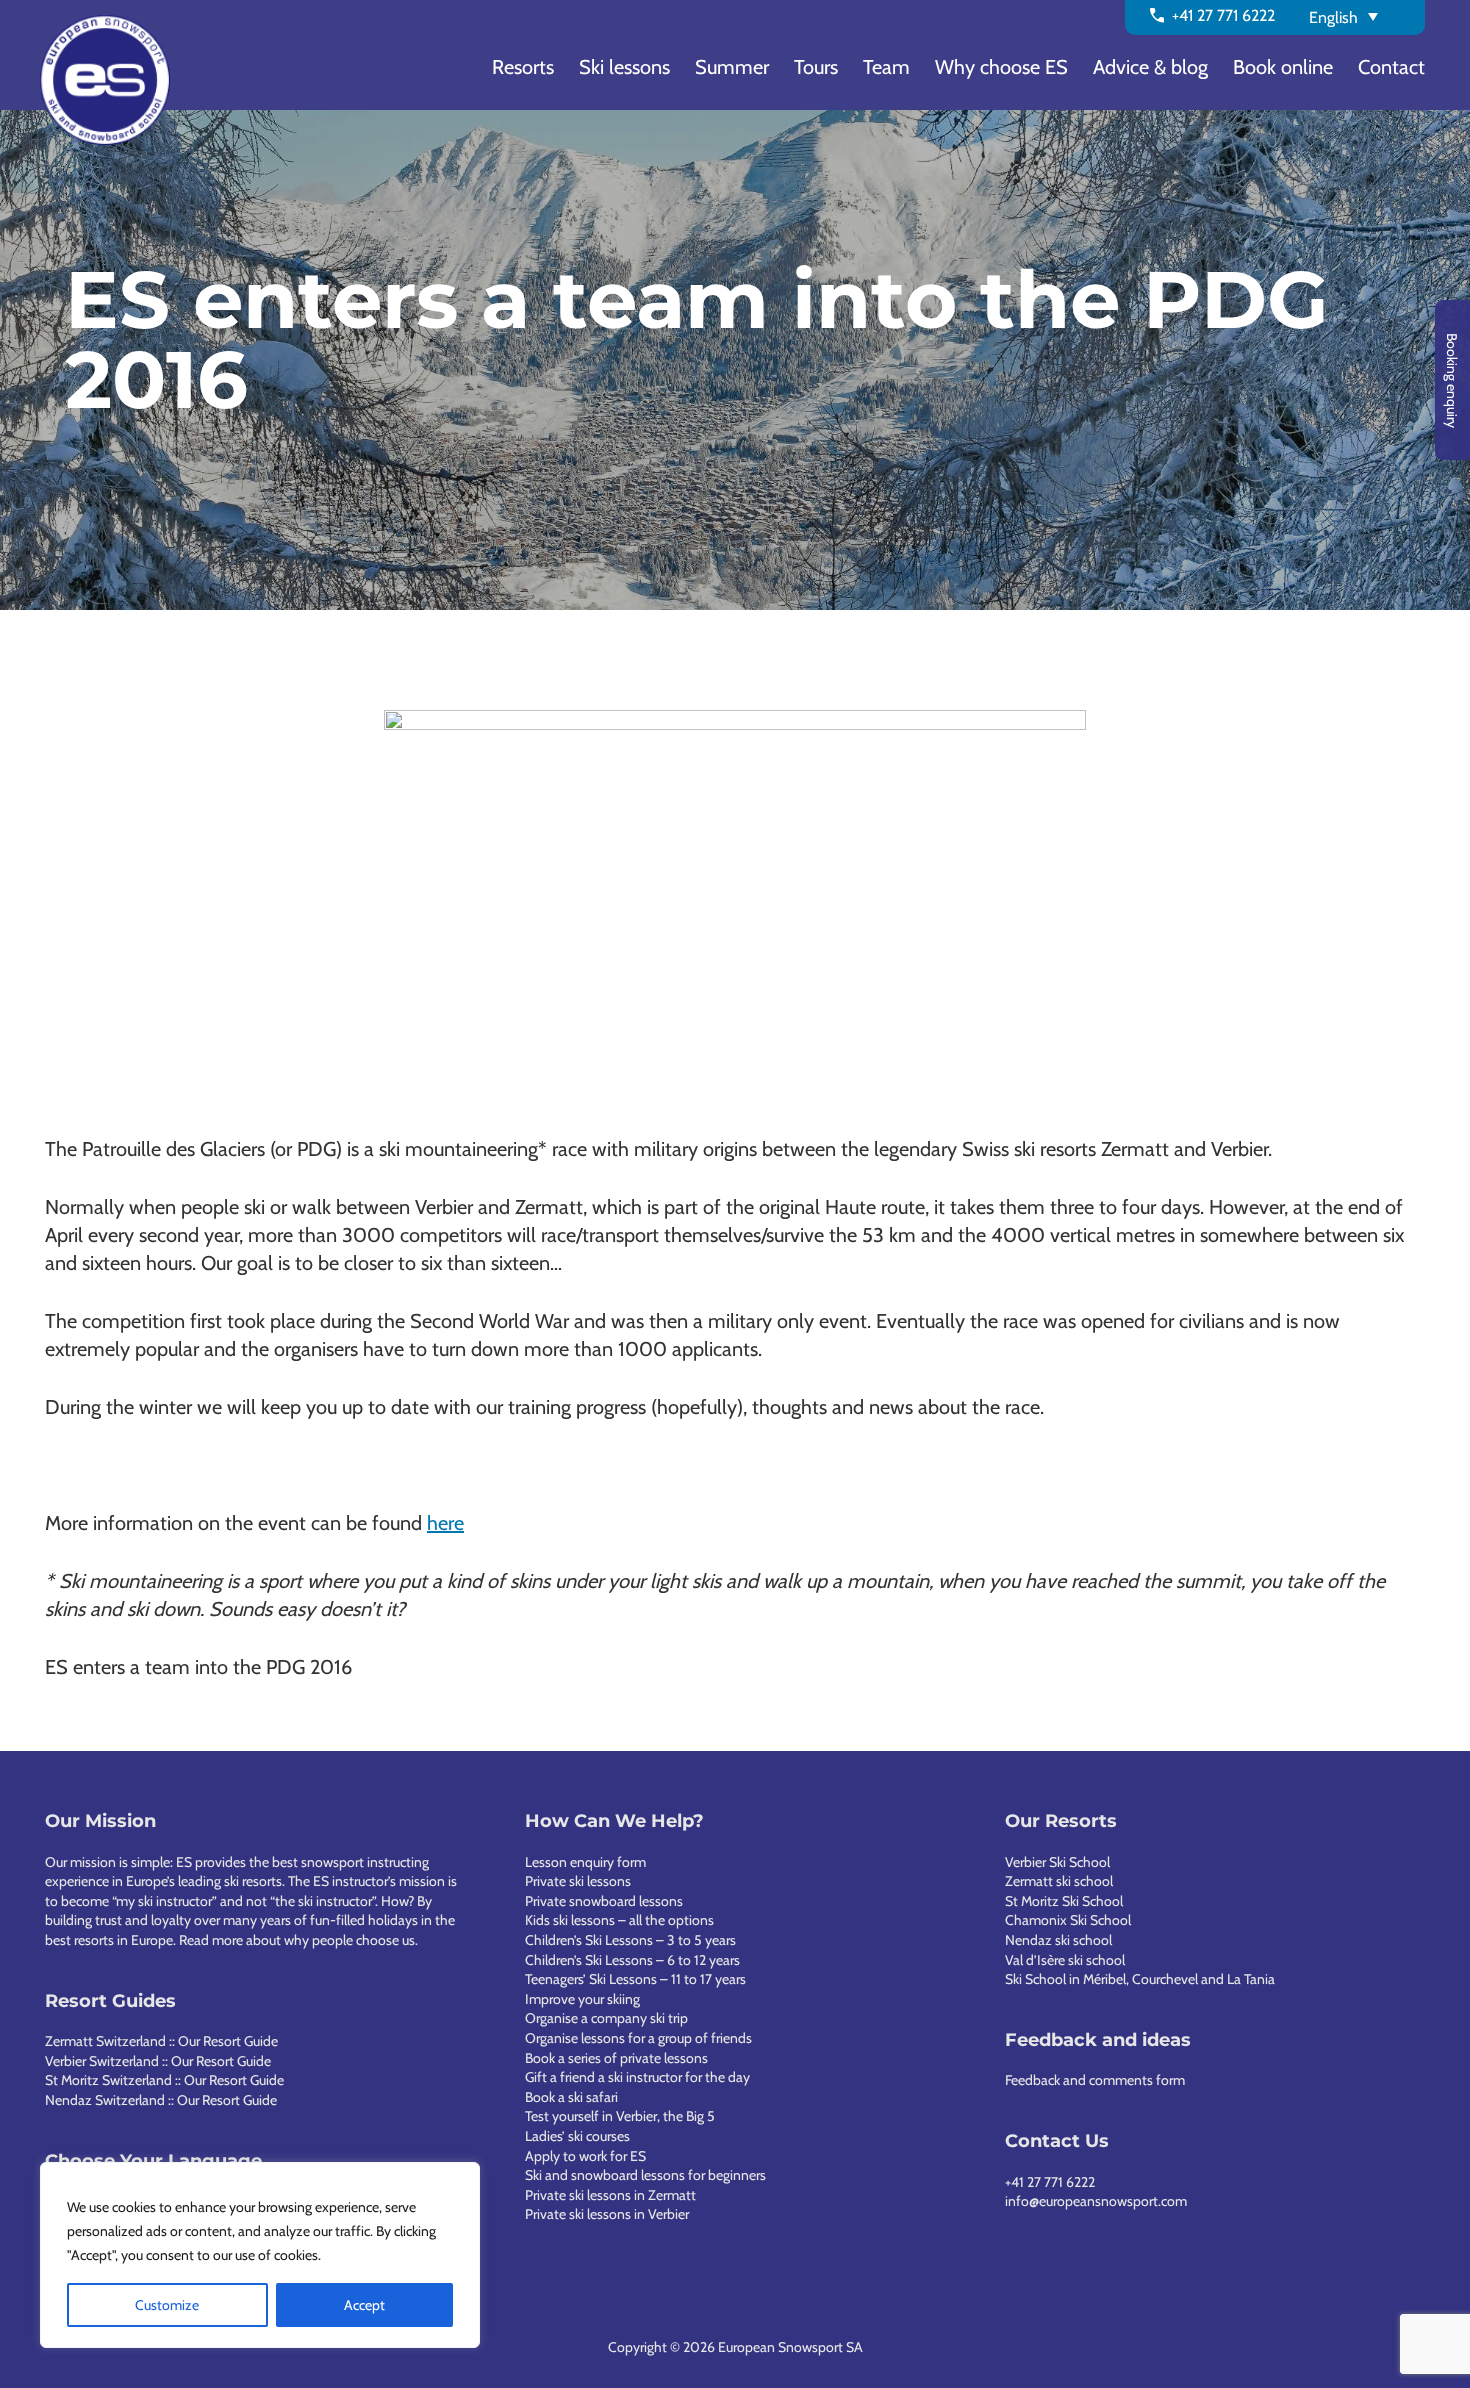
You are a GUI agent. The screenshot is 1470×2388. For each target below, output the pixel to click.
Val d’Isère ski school (1065, 1960)
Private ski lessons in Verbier (607, 2214)
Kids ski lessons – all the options (619, 1920)
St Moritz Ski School (1064, 1901)
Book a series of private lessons (616, 2058)
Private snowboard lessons (604, 1901)
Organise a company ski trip (606, 2018)
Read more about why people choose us (297, 1940)
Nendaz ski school (1058, 1940)
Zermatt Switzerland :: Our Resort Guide (161, 2041)
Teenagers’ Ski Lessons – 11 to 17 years (635, 1979)
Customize (167, 2305)
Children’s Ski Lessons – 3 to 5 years (630, 1940)
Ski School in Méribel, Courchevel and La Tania (1140, 1979)
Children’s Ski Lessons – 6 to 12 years (632, 1960)
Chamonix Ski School (1068, 1920)
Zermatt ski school (1059, 1881)
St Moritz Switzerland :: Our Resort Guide (164, 2080)
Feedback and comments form (1095, 2080)
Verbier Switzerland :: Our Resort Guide (158, 2061)
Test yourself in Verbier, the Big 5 (620, 2116)
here (445, 1523)
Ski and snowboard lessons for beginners (645, 2175)
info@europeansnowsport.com (1096, 2201)
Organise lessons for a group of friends (638, 2038)
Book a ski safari (571, 2097)
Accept (364, 2305)
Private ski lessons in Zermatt (610, 2195)
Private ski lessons (578, 1881)
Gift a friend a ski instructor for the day (637, 2077)
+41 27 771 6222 (1050, 2182)
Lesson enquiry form (585, 1862)
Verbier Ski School (1057, 1862)
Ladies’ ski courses (577, 2136)
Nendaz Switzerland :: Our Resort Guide (161, 2100)
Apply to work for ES (585, 2156)
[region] (260, 2255)
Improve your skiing (582, 1999)
